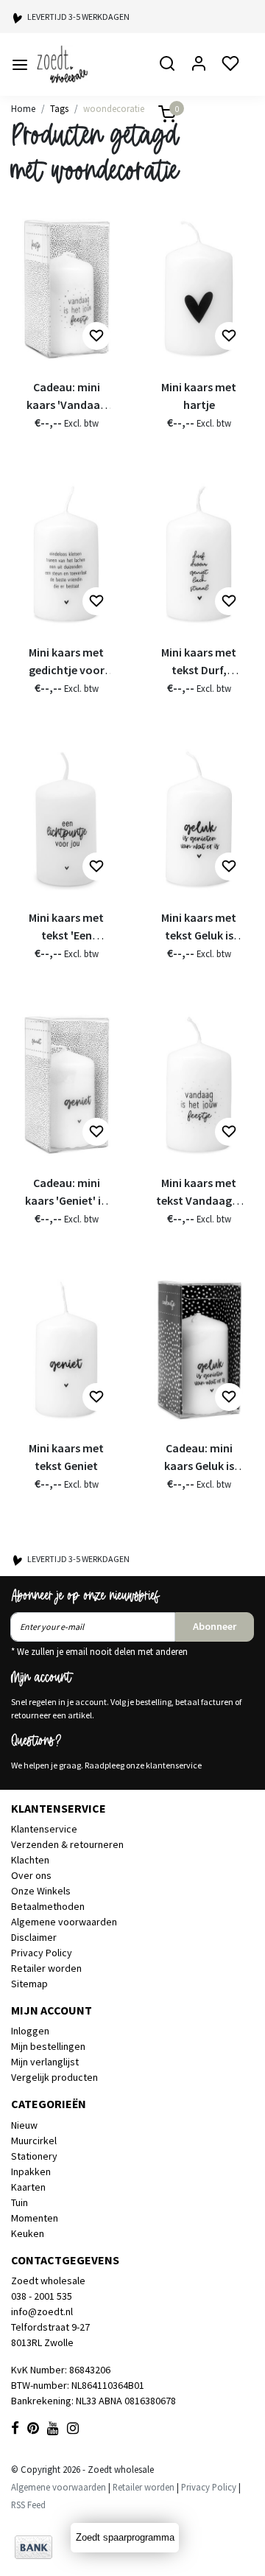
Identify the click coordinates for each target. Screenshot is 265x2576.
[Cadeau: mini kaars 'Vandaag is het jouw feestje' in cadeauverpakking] (66, 288)
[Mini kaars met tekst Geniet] (66, 1350)
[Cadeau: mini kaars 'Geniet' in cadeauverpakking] (66, 1084)
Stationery (34, 2156)
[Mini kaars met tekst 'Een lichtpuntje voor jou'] (66, 819)
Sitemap (29, 1984)
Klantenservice (44, 1829)
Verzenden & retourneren (67, 1844)
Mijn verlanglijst (45, 2062)
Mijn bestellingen (48, 2046)
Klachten (30, 1860)
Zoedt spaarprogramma (125, 2537)
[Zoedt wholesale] (84, 64)
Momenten (35, 2218)
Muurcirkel (34, 2141)
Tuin (20, 2202)
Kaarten (28, 2187)
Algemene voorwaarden (64, 1922)
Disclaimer (34, 1937)
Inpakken (31, 2171)
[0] (158, 115)
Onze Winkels (41, 1891)
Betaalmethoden (48, 1906)
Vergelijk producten (54, 2077)
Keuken (28, 2233)
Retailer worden (46, 1968)
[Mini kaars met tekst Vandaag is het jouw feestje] (199, 1084)
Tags (59, 108)
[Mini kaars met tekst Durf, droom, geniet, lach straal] (199, 554)
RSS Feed (28, 2505)
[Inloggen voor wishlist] (96, 336)
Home (23, 108)
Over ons (31, 1875)
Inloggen (30, 2031)
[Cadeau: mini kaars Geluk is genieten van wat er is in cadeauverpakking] (199, 1350)
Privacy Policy (42, 1953)
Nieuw (24, 2125)
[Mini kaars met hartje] (199, 288)
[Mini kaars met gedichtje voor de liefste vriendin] (66, 554)
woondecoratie (114, 108)
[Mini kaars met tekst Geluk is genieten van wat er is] (199, 819)
